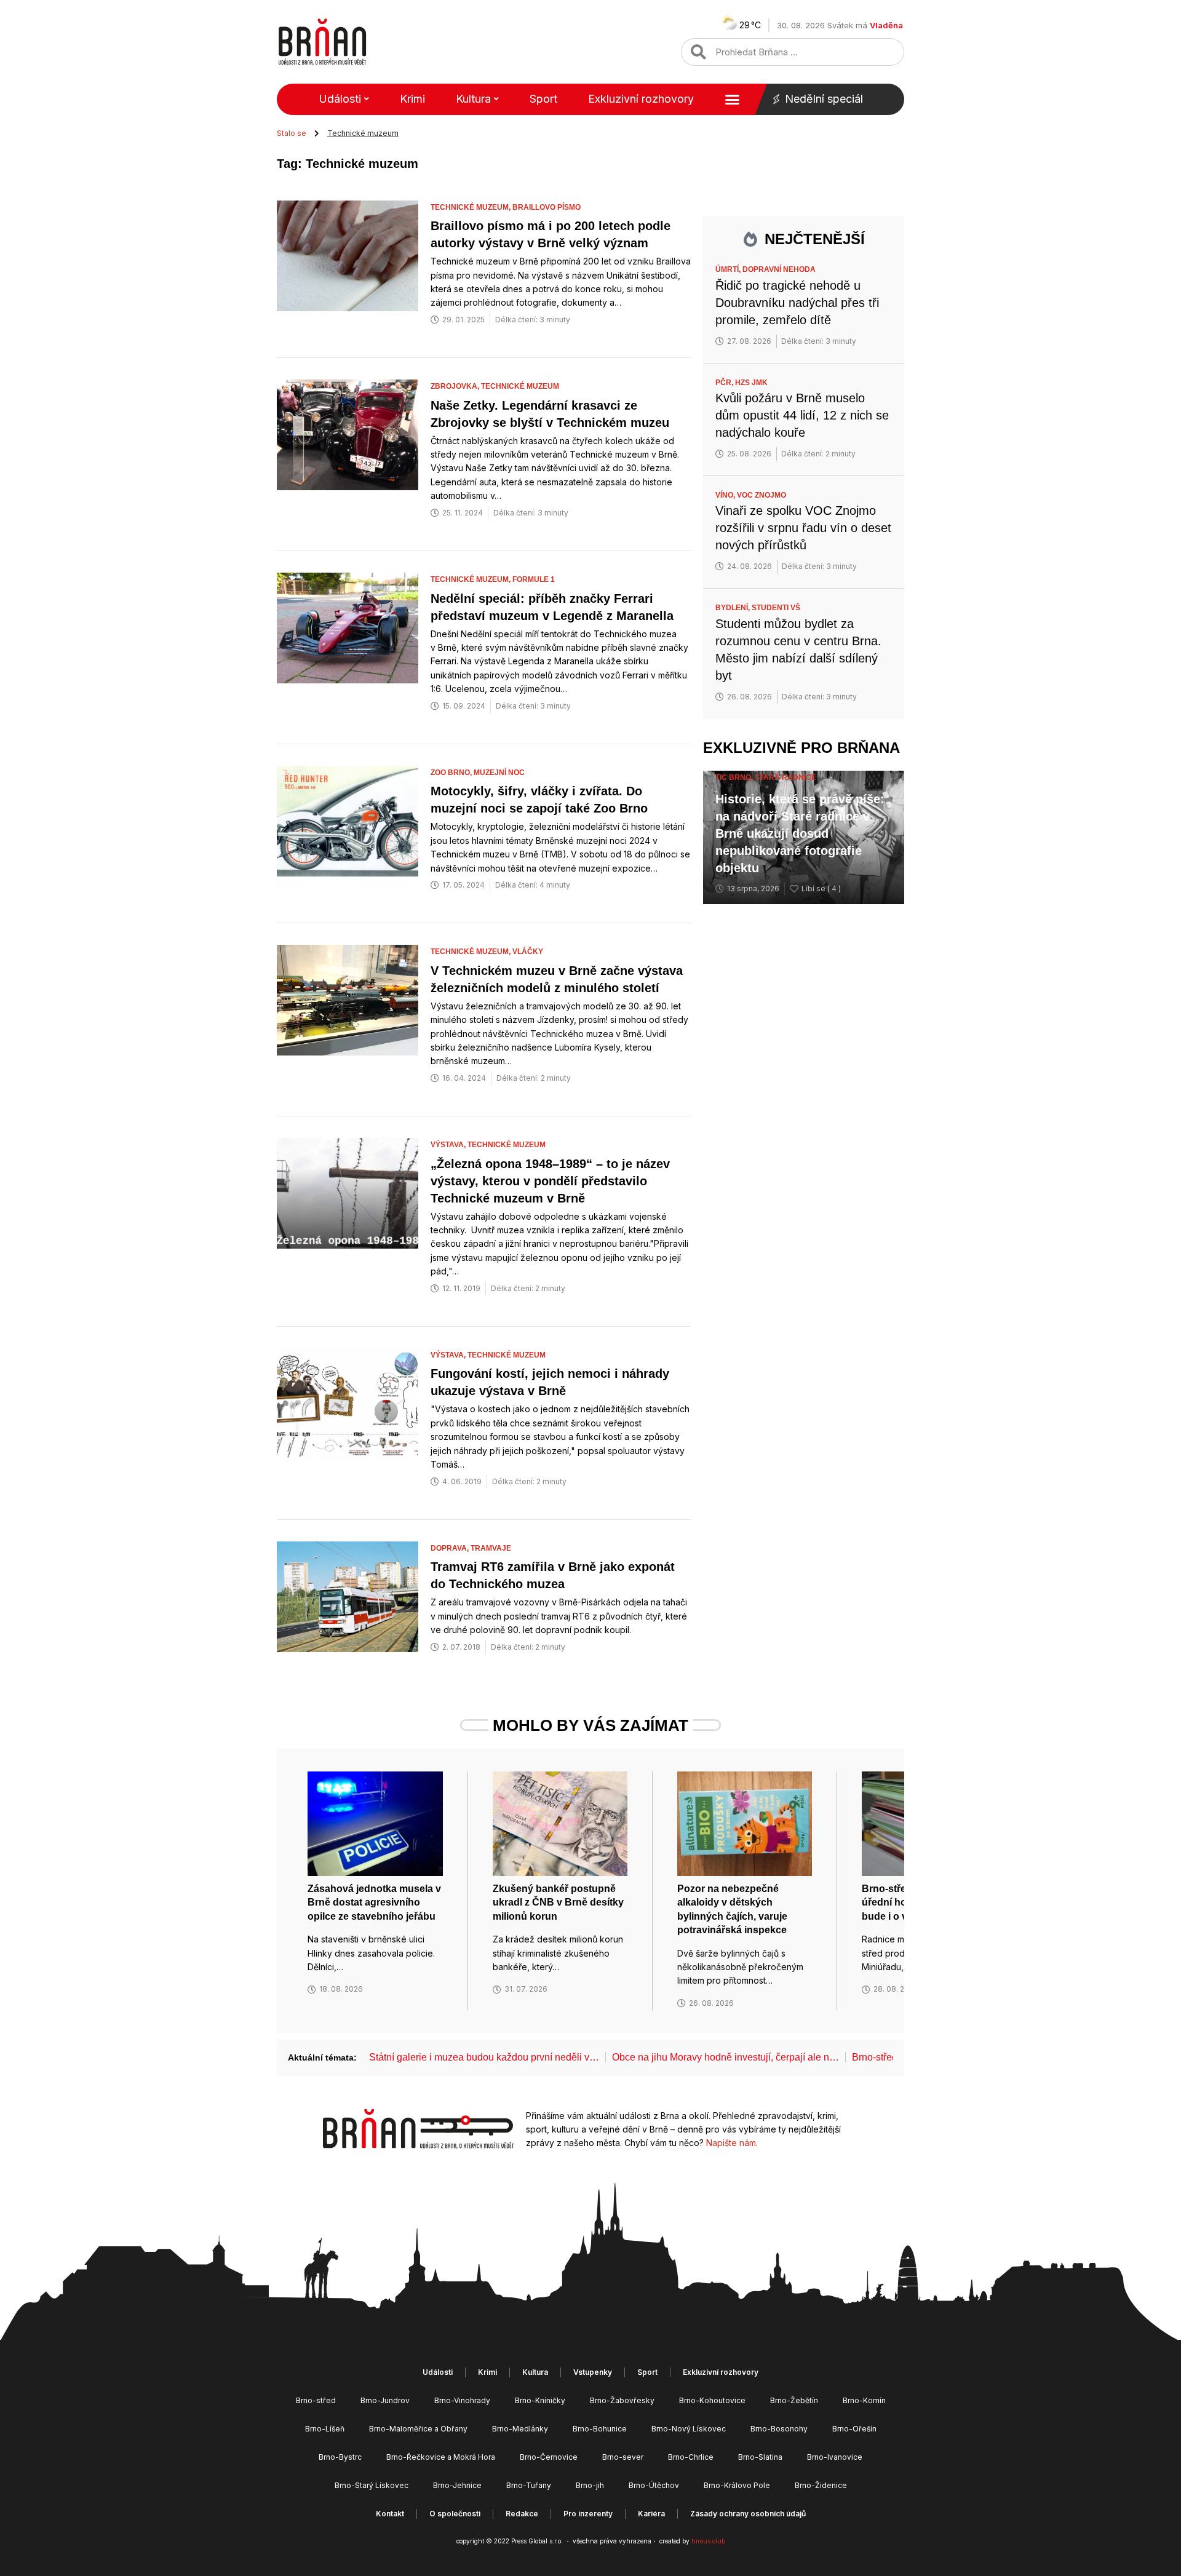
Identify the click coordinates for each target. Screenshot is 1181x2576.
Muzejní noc (499, 773)
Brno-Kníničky (540, 2400)
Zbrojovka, (456, 386)
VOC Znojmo (761, 495)
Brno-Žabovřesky (622, 2400)
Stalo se (292, 133)
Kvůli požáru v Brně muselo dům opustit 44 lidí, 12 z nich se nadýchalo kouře (802, 415)
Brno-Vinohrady (462, 2400)
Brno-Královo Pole (737, 2485)
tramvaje (491, 1548)
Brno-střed (316, 2400)
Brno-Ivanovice (835, 2457)
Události (340, 99)
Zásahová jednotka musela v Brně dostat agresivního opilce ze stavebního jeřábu (374, 1902)
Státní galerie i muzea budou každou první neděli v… (484, 2057)
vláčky (528, 952)
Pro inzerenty (588, 2514)
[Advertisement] (804, 1104)
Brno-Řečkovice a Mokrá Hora (441, 2457)
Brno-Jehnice (457, 2485)
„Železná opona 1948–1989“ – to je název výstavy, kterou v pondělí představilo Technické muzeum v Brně (550, 1181)
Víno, (726, 495)
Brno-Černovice (549, 2457)
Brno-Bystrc (340, 2457)
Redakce (522, 2514)
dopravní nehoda (779, 269)
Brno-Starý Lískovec (372, 2485)
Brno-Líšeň (325, 2429)
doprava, (451, 1548)
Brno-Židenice (821, 2485)
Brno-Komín (864, 2400)
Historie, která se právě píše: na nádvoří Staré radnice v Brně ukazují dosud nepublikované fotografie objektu (800, 833)
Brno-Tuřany (529, 2485)
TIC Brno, (735, 777)
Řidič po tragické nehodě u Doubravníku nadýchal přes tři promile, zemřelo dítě (797, 303)
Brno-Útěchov (654, 2485)
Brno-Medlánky (520, 2429)
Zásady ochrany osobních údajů (748, 2514)
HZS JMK (751, 383)
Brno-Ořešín (854, 2429)
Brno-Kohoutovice (712, 2400)
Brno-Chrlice (691, 2457)
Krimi (412, 99)
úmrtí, (729, 269)
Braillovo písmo (547, 207)
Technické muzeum (520, 386)
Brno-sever (623, 2457)
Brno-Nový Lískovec (689, 2429)
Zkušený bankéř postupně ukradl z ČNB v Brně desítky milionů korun (558, 1902)
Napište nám (731, 2143)
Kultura (473, 99)
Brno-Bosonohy (779, 2429)
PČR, (725, 383)
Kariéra (651, 2514)
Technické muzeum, (471, 207)
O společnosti (455, 2514)
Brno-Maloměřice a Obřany (418, 2429)
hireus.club (708, 2541)
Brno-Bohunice (600, 2429)
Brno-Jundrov (385, 2400)
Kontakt (390, 2514)
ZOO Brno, (452, 773)
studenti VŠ (776, 608)
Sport (543, 99)
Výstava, (449, 1145)
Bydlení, (734, 608)
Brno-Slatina (760, 2457)
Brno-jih (590, 2485)
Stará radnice (785, 777)
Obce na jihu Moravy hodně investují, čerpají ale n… (726, 2057)
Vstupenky (593, 2372)
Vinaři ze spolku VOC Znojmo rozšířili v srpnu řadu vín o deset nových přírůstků (803, 528)
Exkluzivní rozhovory (641, 99)
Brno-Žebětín (794, 2400)
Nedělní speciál (824, 99)
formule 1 (534, 579)
